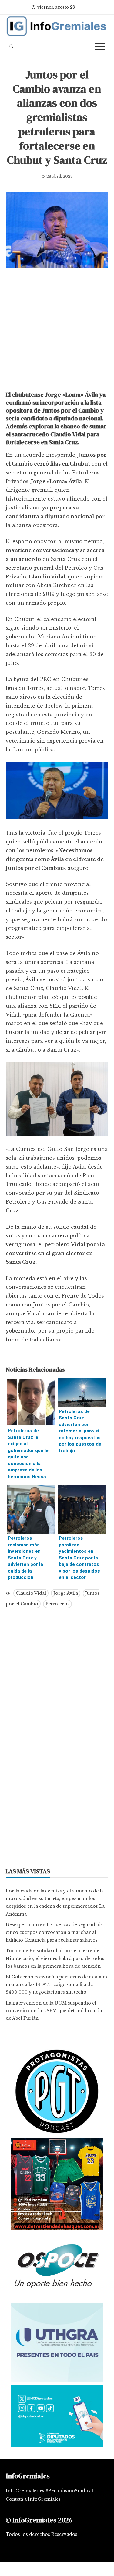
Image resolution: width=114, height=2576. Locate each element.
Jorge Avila (66, 1593)
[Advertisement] (57, 331)
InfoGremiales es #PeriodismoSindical (49, 2491)
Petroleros (57, 1604)
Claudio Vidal (31, 1593)
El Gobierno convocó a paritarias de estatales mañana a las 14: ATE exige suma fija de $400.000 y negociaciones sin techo (57, 1984)
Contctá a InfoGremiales (33, 2499)
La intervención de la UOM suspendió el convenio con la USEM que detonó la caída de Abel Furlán (54, 2011)
